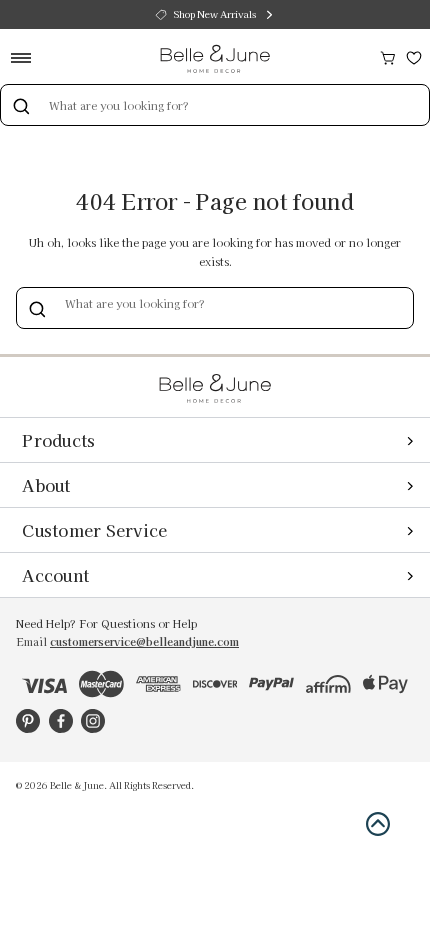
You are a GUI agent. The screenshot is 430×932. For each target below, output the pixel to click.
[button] (378, 824)
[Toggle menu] (27, 57)
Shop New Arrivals (215, 14)
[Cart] (388, 55)
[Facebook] (61, 721)
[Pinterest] (28, 721)
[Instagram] (93, 721)
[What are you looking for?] (21, 105)
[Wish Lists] (414, 55)
